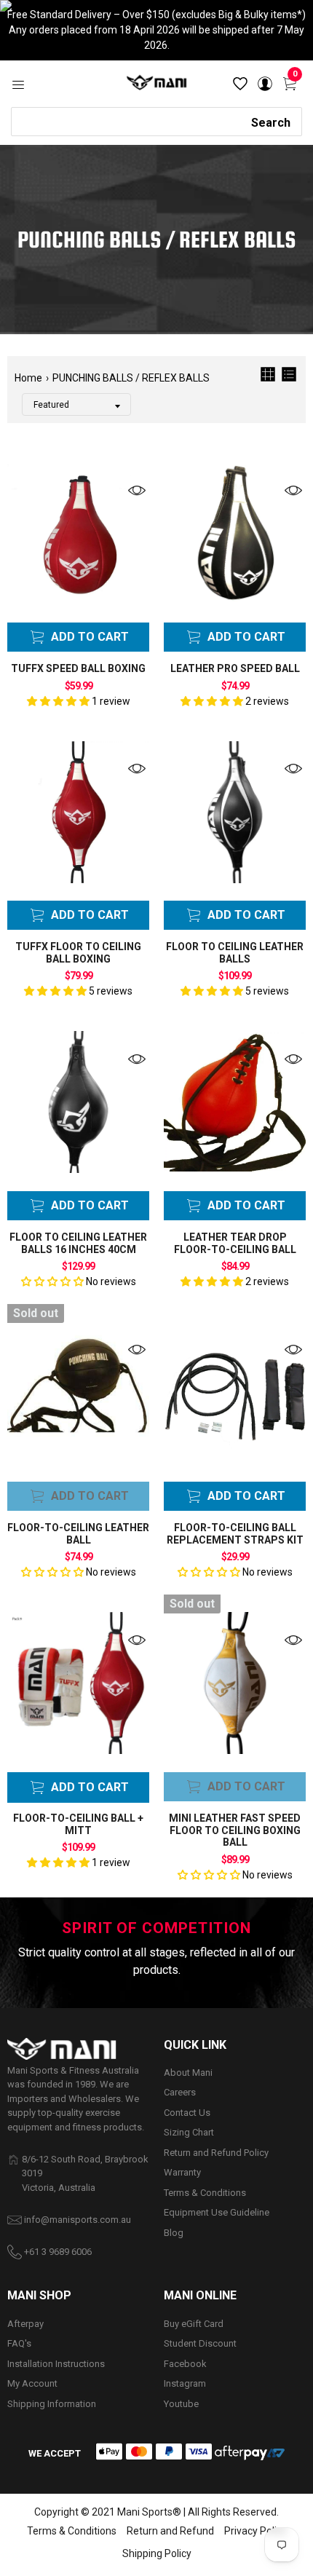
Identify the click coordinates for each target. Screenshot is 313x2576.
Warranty (182, 2172)
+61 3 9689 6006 (58, 2252)
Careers (180, 2092)
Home (28, 378)
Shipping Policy (157, 2553)
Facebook (185, 2364)
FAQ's (19, 2343)
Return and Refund (170, 2531)
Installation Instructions (56, 2364)
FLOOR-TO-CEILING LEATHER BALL (78, 1534)
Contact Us (187, 2113)
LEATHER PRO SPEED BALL (235, 668)
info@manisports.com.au (78, 2220)
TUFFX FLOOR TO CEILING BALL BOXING (78, 953)
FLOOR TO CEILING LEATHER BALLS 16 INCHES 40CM (78, 1243)
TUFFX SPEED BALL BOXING (78, 668)
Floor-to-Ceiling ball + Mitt (78, 1824)
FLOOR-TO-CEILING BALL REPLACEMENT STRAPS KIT (235, 1534)
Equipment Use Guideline (217, 2212)
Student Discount (200, 2343)
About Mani (188, 2073)
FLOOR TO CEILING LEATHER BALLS (235, 953)
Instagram (185, 2383)
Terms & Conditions (205, 2193)
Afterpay (25, 2324)
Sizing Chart (189, 2132)
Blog (174, 2233)
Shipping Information (52, 2404)
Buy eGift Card (194, 2324)
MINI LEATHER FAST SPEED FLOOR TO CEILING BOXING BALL (235, 1830)
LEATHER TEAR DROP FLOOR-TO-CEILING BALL (235, 1243)
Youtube (181, 2404)
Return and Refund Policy (216, 2153)
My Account (32, 2383)
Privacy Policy (255, 2531)
